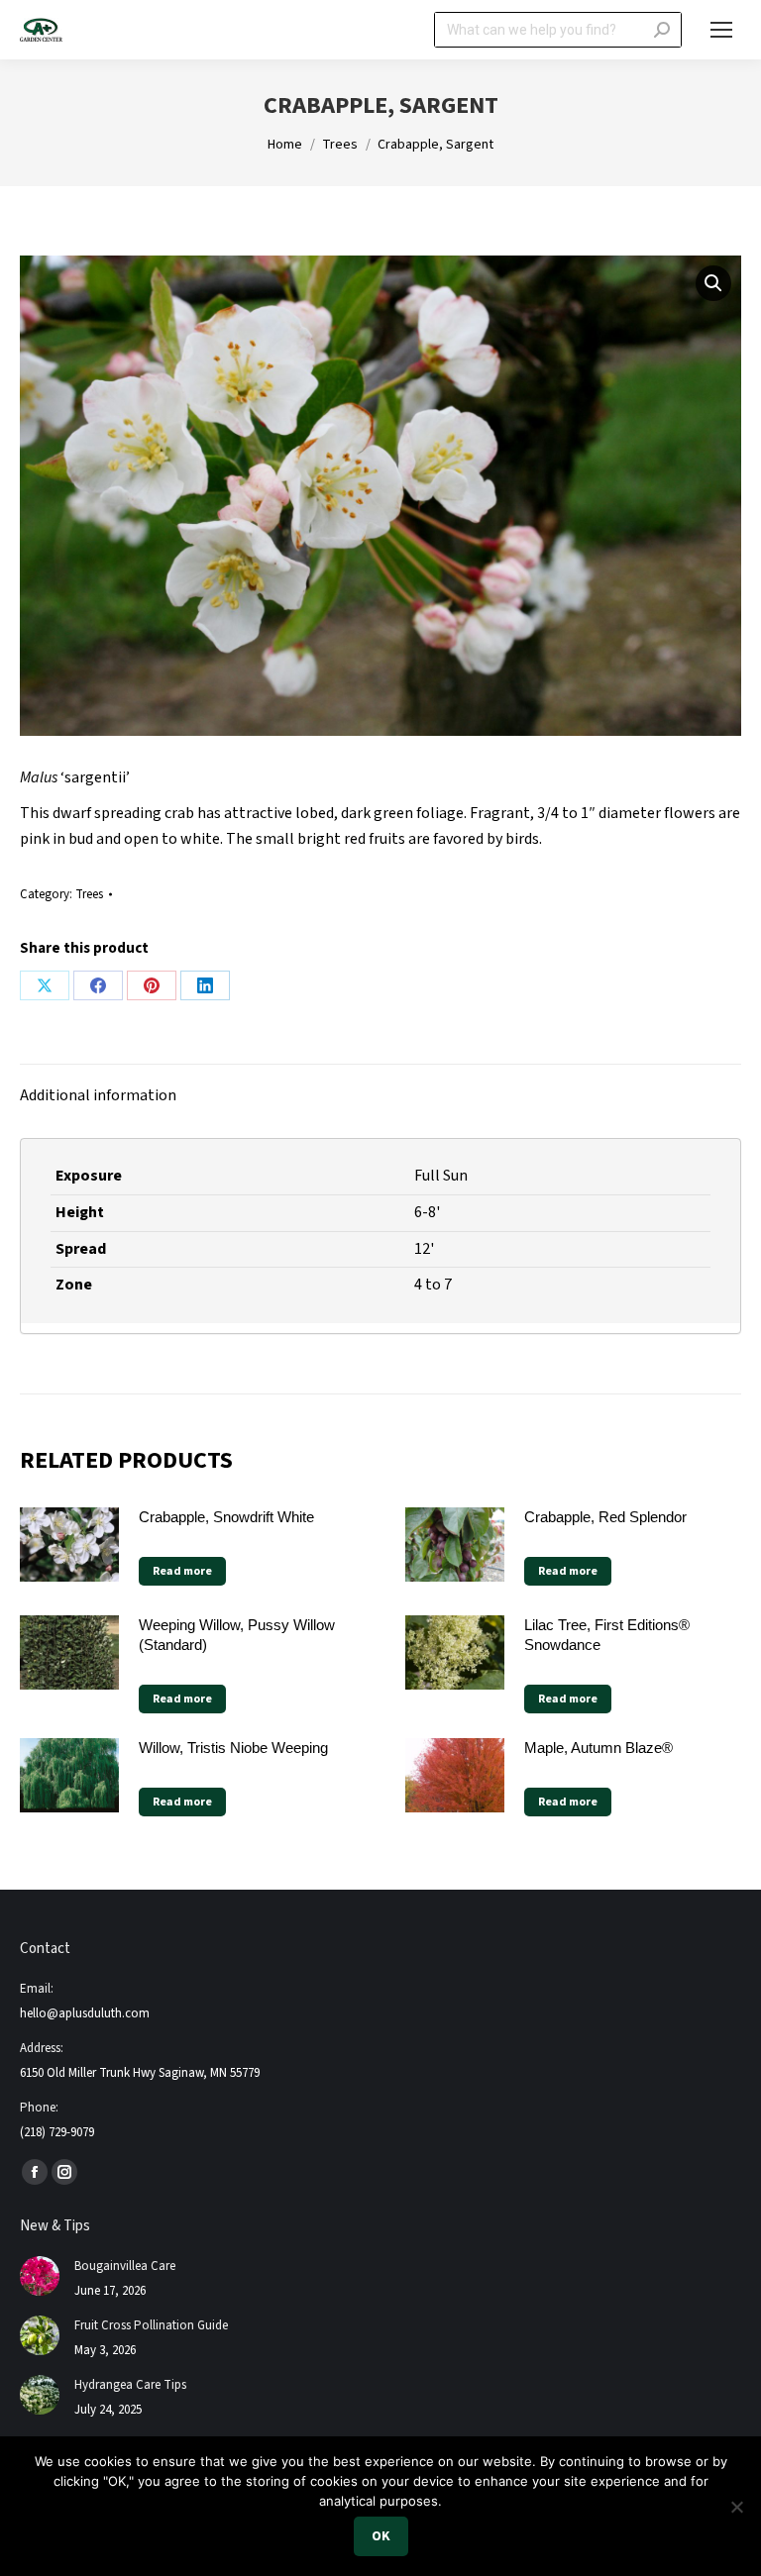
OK (381, 2536)
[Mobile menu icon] (721, 30)
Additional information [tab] (98, 1095)
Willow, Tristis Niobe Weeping (233, 1748)
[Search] (662, 30)
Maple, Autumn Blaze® (598, 1748)
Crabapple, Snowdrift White (226, 1517)
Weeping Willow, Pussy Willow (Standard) (237, 1635)
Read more (182, 1571)
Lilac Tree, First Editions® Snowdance (607, 1635)
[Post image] (40, 2276)
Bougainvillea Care (125, 2266)
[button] (713, 283)
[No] (736, 2507)
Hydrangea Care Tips (130, 2385)
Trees (89, 894)
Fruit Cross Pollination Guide (151, 2325)
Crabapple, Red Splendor (605, 1517)
